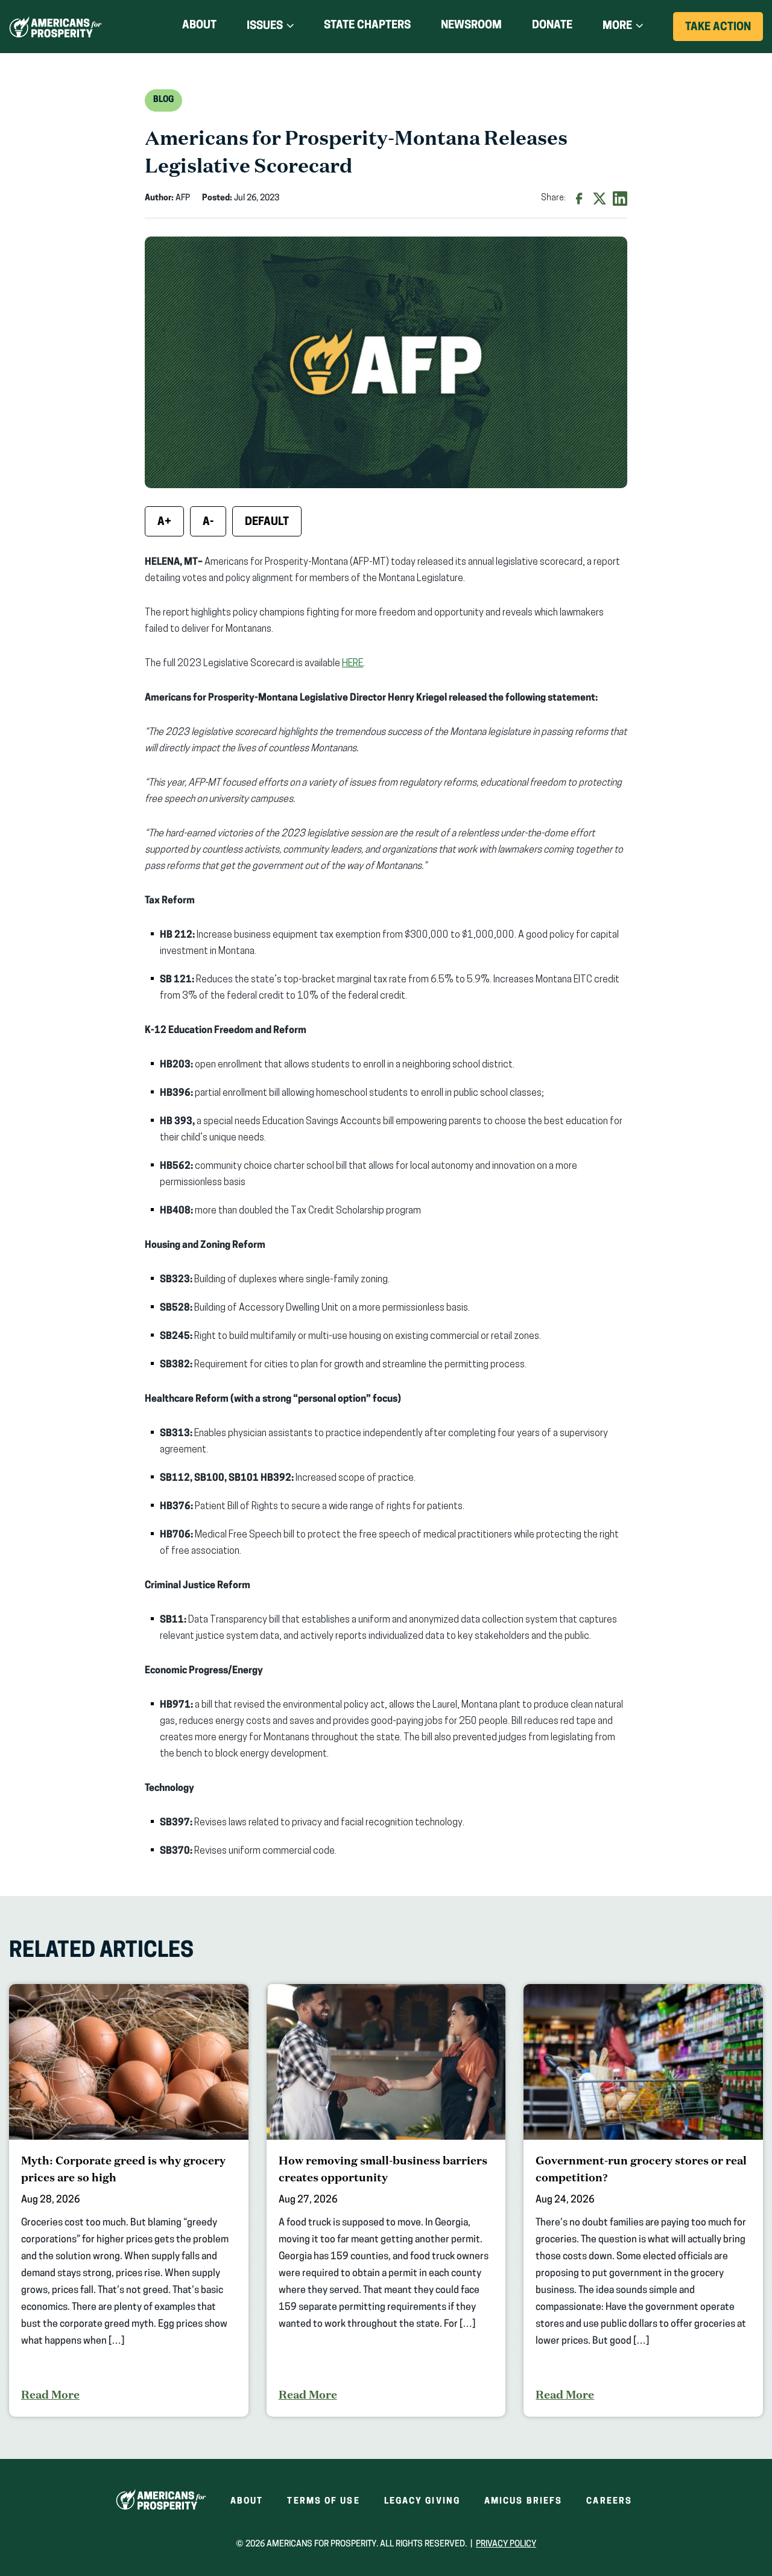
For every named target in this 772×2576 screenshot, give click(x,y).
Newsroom (471, 26)
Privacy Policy (506, 2544)
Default (267, 523)
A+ (164, 523)
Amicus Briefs (523, 2501)
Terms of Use (323, 2501)
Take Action (724, 31)
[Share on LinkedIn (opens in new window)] (620, 199)
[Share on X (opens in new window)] (600, 199)
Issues (265, 27)
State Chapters (367, 26)
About (199, 26)
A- (208, 523)
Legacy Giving (422, 2501)
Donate (552, 28)
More (617, 27)
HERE (353, 664)
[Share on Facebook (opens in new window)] (579, 199)
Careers (609, 2501)
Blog (163, 100)
